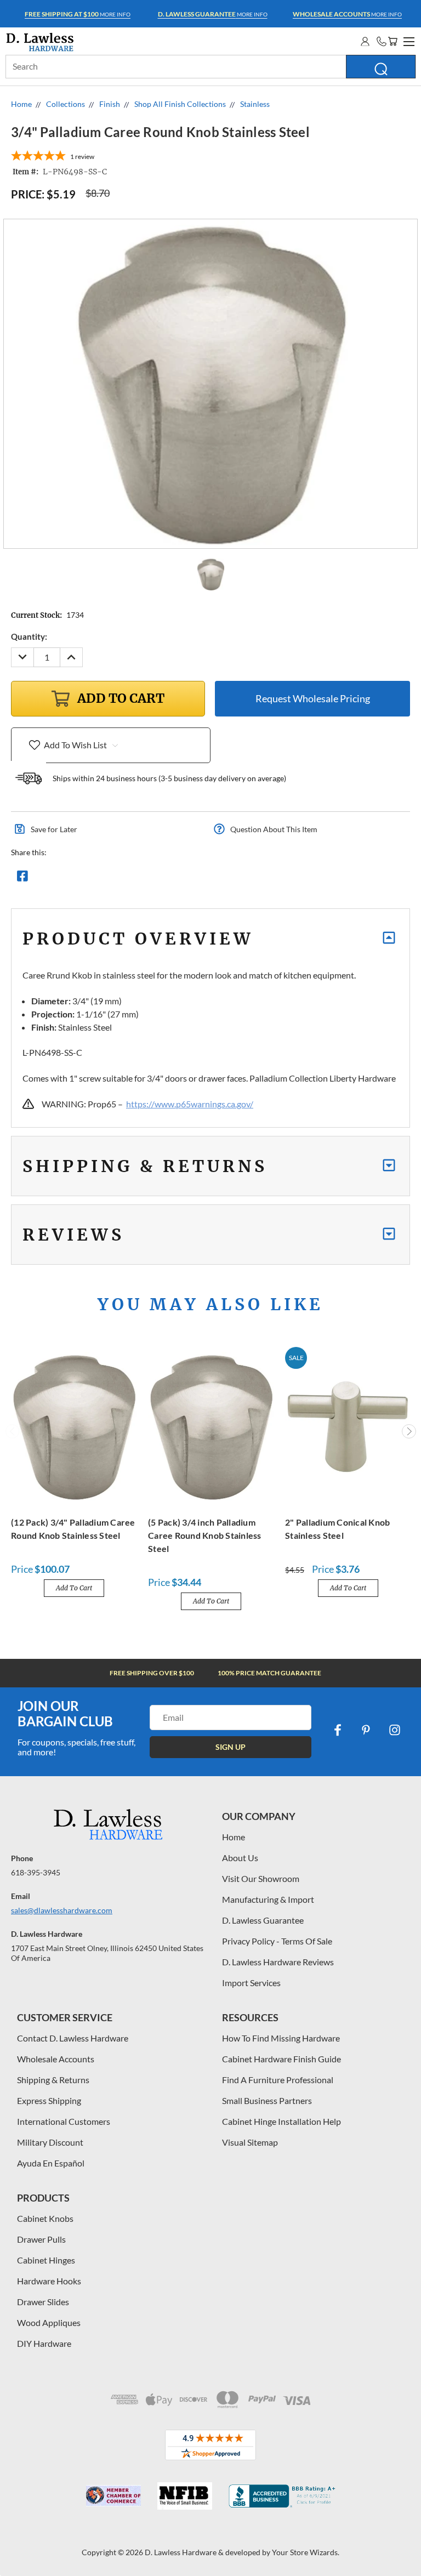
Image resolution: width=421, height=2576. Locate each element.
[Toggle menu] (407, 40)
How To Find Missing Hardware (281, 2038)
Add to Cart (74, 1588)
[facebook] (338, 1730)
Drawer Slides (43, 2302)
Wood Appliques (49, 2322)
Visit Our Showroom (261, 1878)
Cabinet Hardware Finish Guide (281, 2059)
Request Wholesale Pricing (313, 698)
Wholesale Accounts (56, 2059)
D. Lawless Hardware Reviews (278, 1962)
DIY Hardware (44, 2343)
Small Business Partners (267, 2100)
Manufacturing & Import (268, 1899)
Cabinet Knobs (45, 2218)
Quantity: (29, 636)
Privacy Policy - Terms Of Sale (277, 1941)
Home (234, 1837)
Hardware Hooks (49, 2281)
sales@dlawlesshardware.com (62, 1910)
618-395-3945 (36, 1872)
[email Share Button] (62, 879)
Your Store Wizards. (306, 2552)
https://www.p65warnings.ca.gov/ (190, 1104)
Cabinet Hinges (46, 2260)
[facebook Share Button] (22, 879)
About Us (240, 1858)
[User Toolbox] (365, 41)
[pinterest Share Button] (141, 879)
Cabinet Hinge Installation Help (281, 2121)
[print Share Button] (101, 879)
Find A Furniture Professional (278, 2080)
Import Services (251, 1983)
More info (78, 14)
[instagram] (395, 1730)
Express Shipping (49, 2100)
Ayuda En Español (51, 2163)
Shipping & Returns (53, 2080)
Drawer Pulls (41, 2239)
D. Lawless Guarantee (263, 1920)
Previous (13, 1431)
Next (409, 1431)
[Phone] (382, 41)
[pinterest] (366, 1730)
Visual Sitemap (250, 2142)
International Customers (64, 2121)
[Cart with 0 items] (392, 41)
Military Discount (50, 2142)
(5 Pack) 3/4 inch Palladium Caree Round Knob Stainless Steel (205, 1535)
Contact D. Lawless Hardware (73, 2038)
